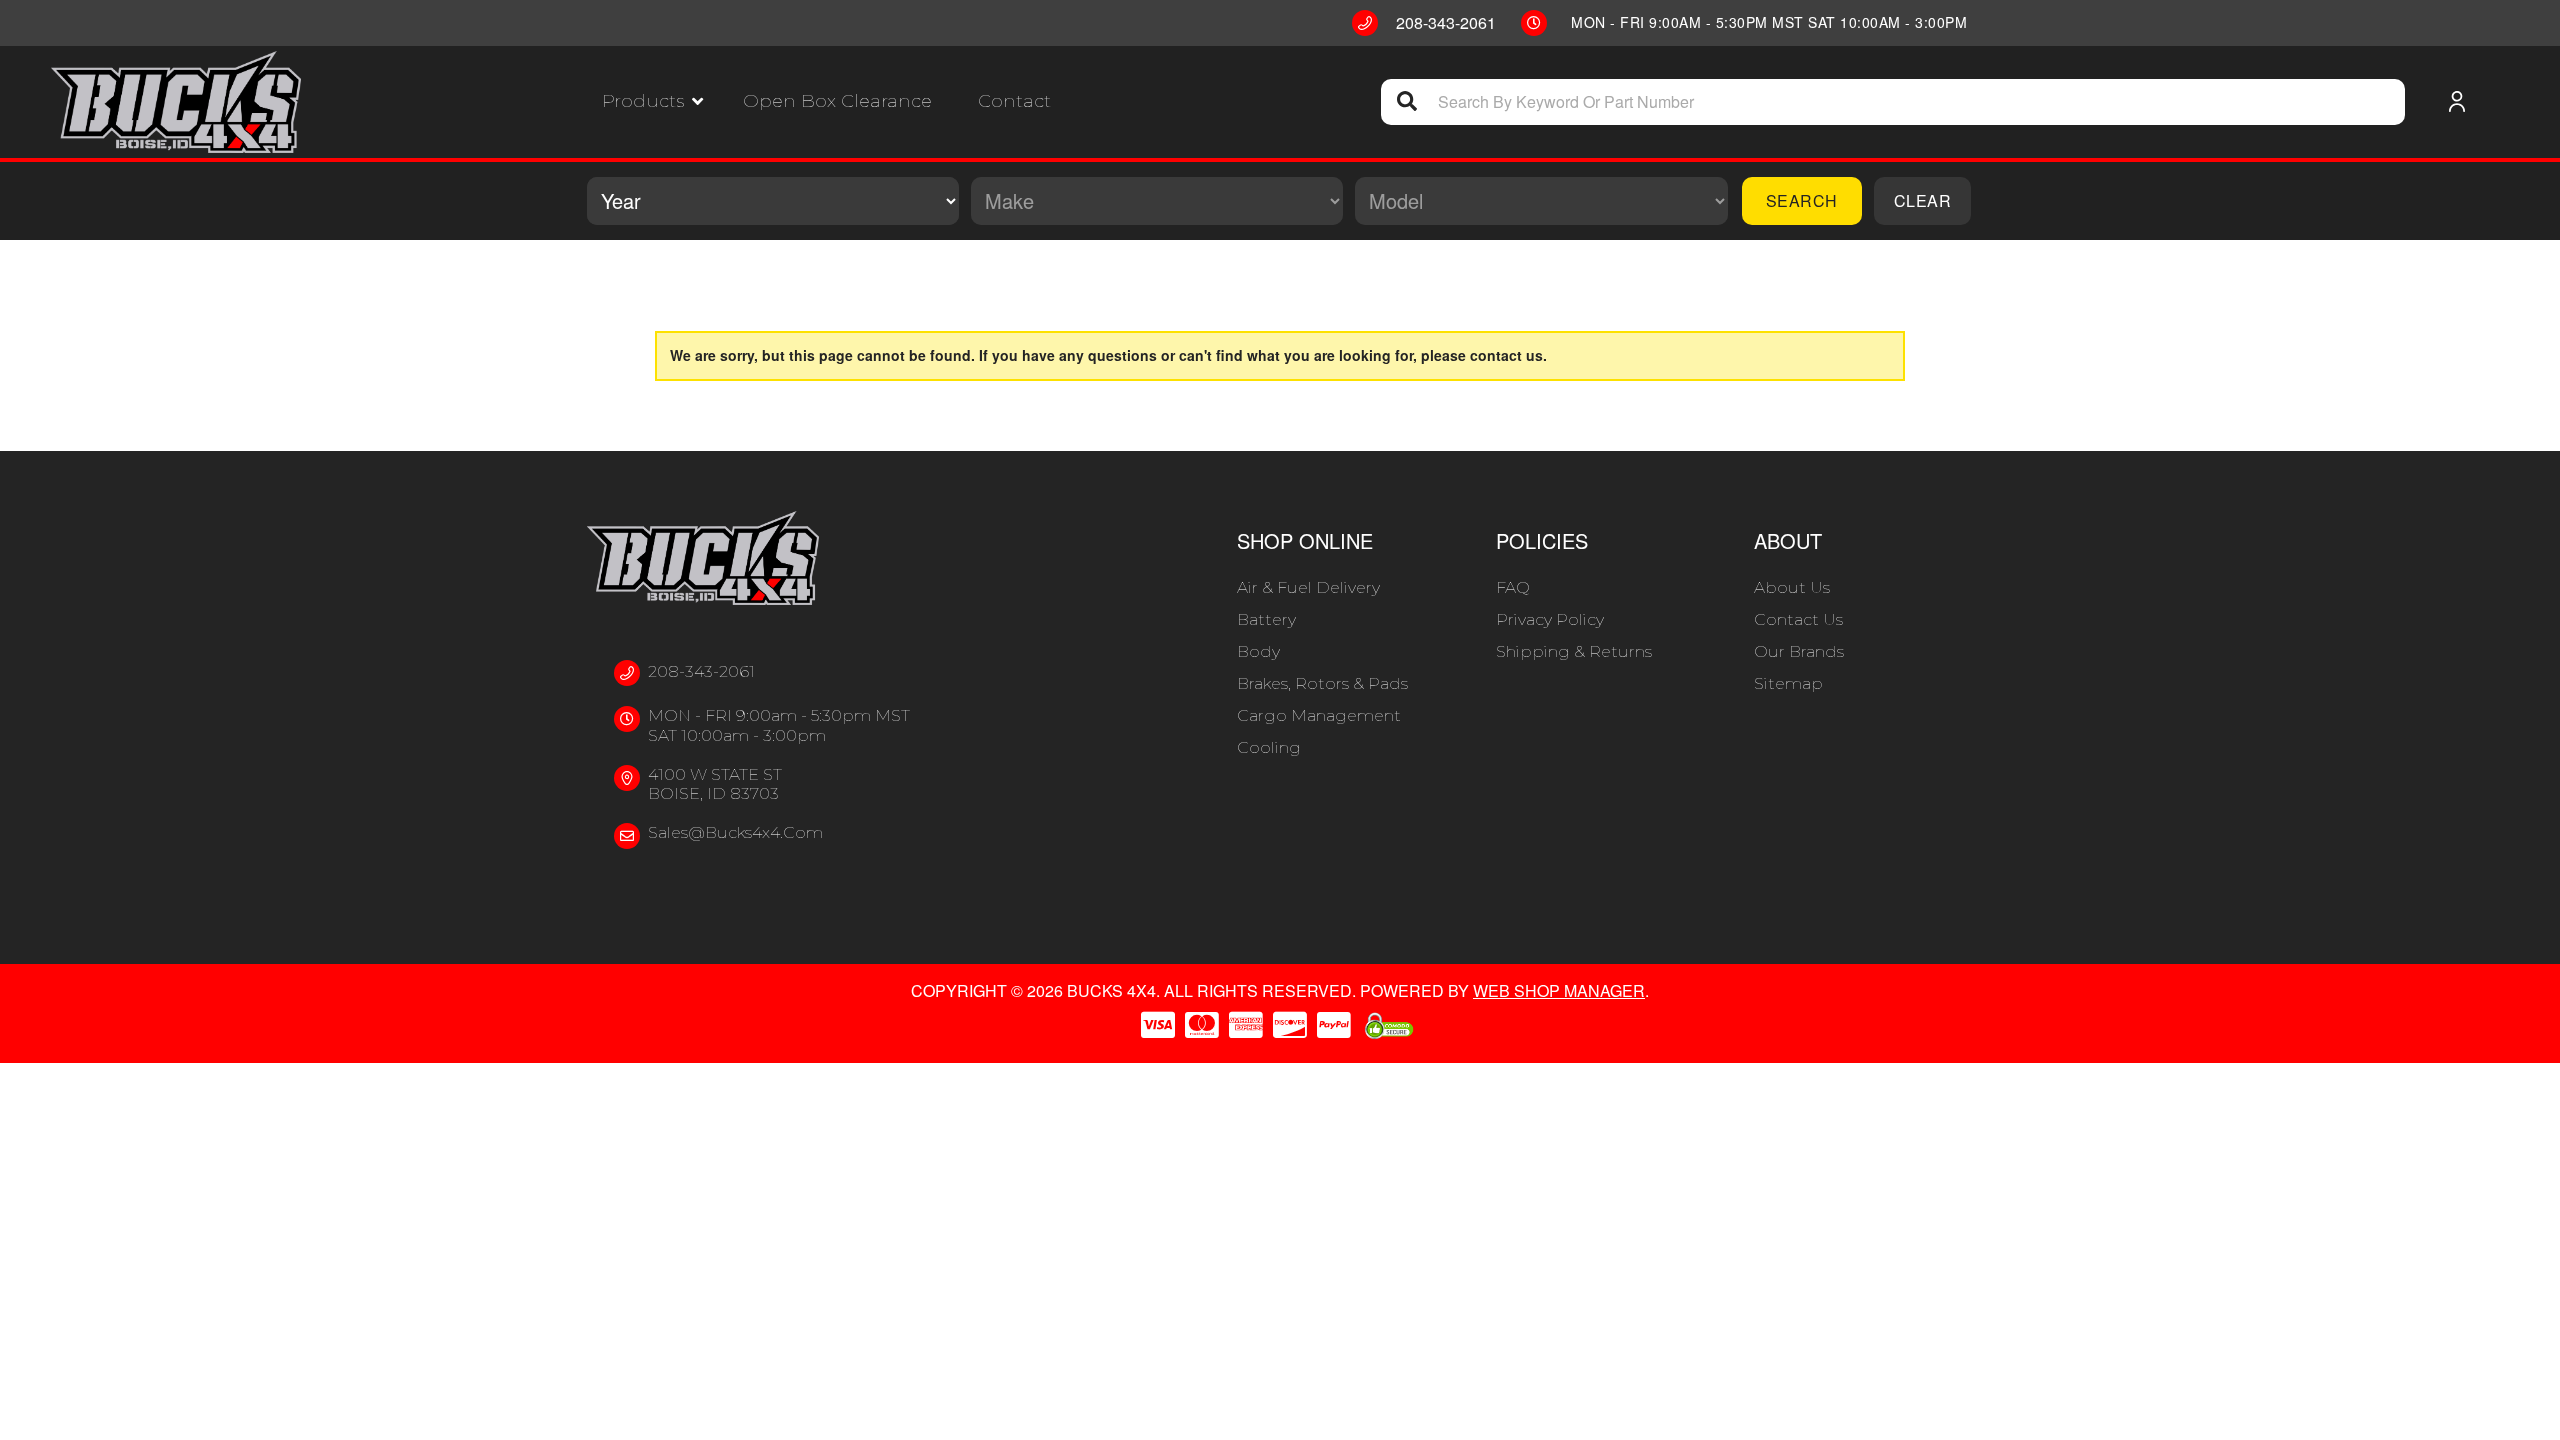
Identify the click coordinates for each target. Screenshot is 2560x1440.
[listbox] (773, 201)
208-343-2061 (701, 671)
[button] (652, 101)
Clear (1923, 200)
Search (1802, 200)
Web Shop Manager (1559, 990)
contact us (1506, 355)
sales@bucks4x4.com (735, 832)
